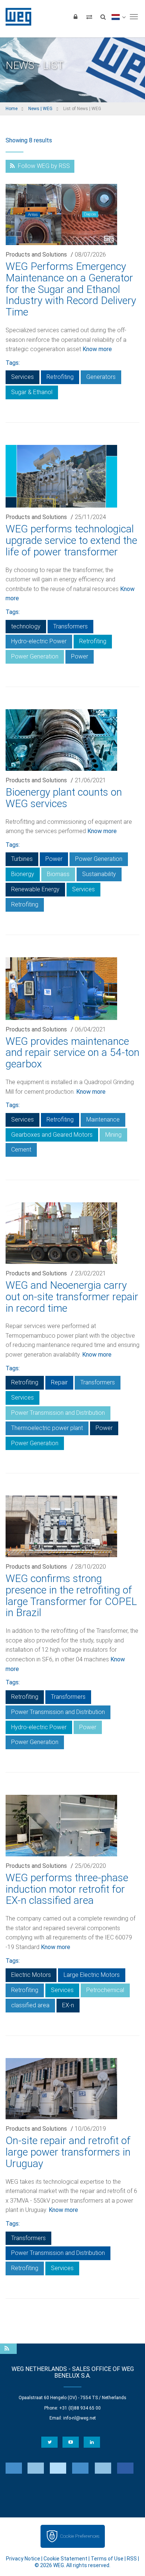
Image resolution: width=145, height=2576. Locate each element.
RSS (132, 2559)
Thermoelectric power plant (47, 1428)
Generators (101, 377)
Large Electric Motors (92, 1975)
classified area (30, 2005)
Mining (113, 1135)
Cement (21, 1150)
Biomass (58, 874)
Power (80, 656)
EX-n (68, 2005)
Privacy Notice (23, 2559)
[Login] (75, 17)
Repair (59, 1382)
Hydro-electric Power (39, 641)
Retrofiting (60, 377)
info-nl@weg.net (80, 2418)
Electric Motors (31, 1975)
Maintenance (103, 1119)
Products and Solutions (36, 255)
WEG (16, 17)
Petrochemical (105, 1990)
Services (22, 377)
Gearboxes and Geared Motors (52, 1135)
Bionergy (23, 874)
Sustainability (99, 874)
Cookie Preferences (80, 2536)
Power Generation (35, 656)
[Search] (103, 17)
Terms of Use (107, 2559)
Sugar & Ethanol (32, 392)
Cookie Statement (65, 2559)
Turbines (22, 859)
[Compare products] (89, 17)
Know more (97, 349)
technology (26, 626)
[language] (118, 17)
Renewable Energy (35, 889)
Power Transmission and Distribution (58, 1413)
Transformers (70, 626)
